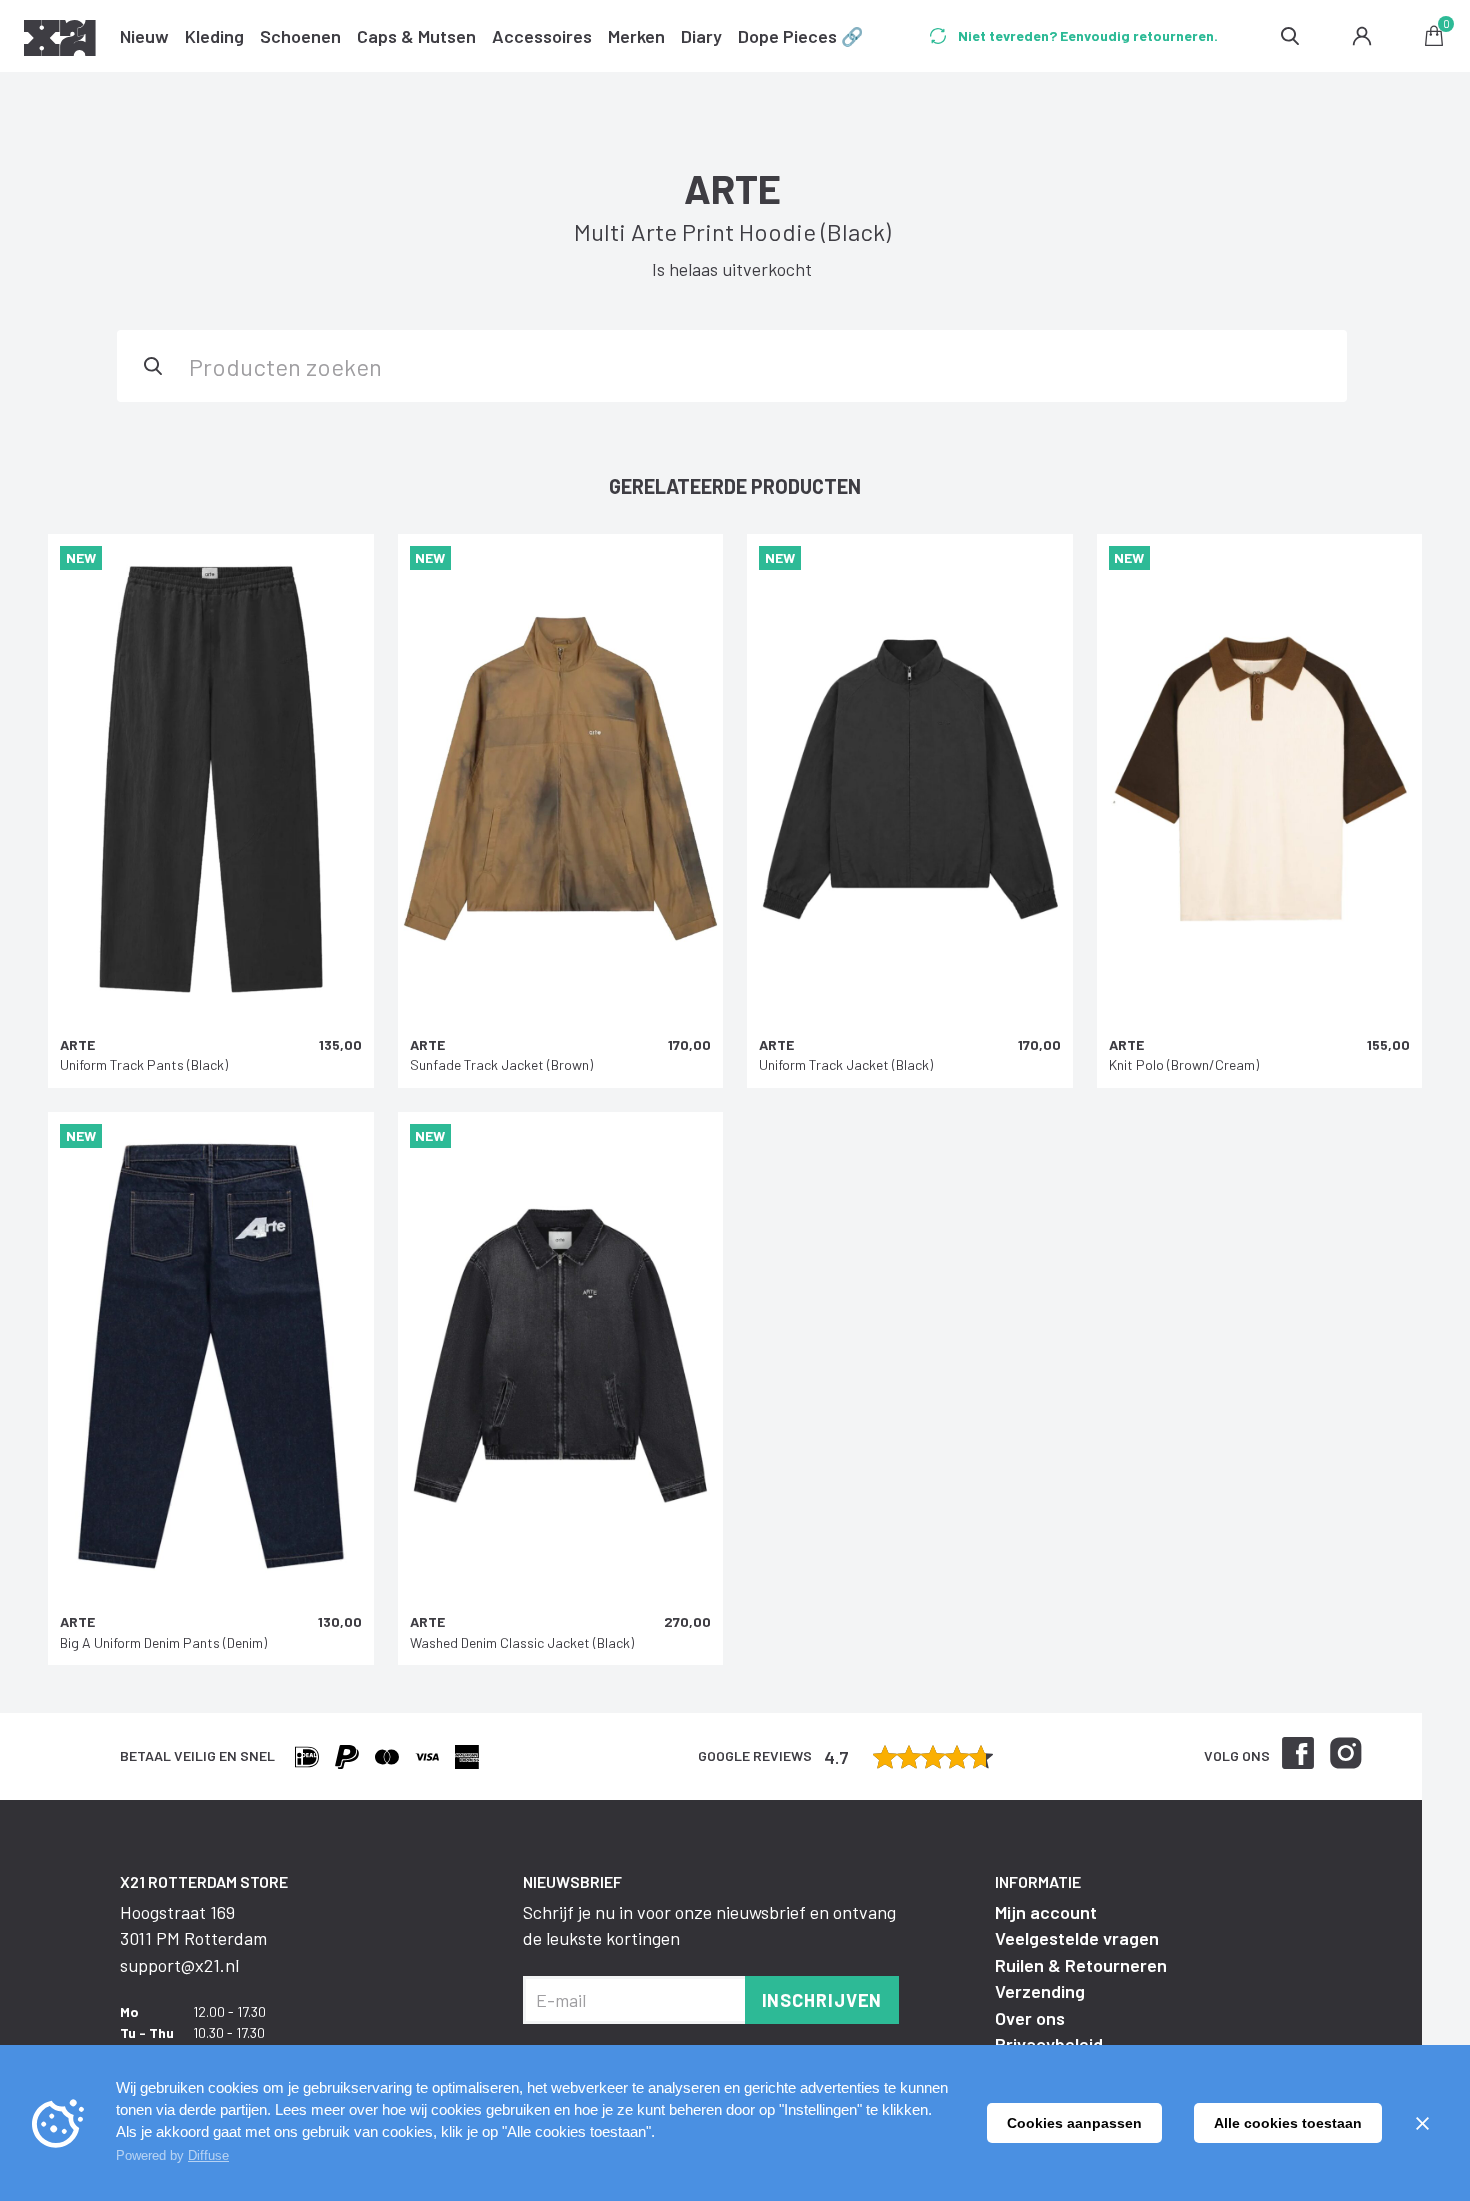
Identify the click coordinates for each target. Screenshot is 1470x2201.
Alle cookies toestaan (1288, 2123)
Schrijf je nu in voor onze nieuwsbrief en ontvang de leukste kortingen (709, 1925)
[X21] (60, 41)
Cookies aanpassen (1074, 2123)
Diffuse (208, 2155)
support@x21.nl (179, 1965)
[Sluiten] (1422, 2123)
